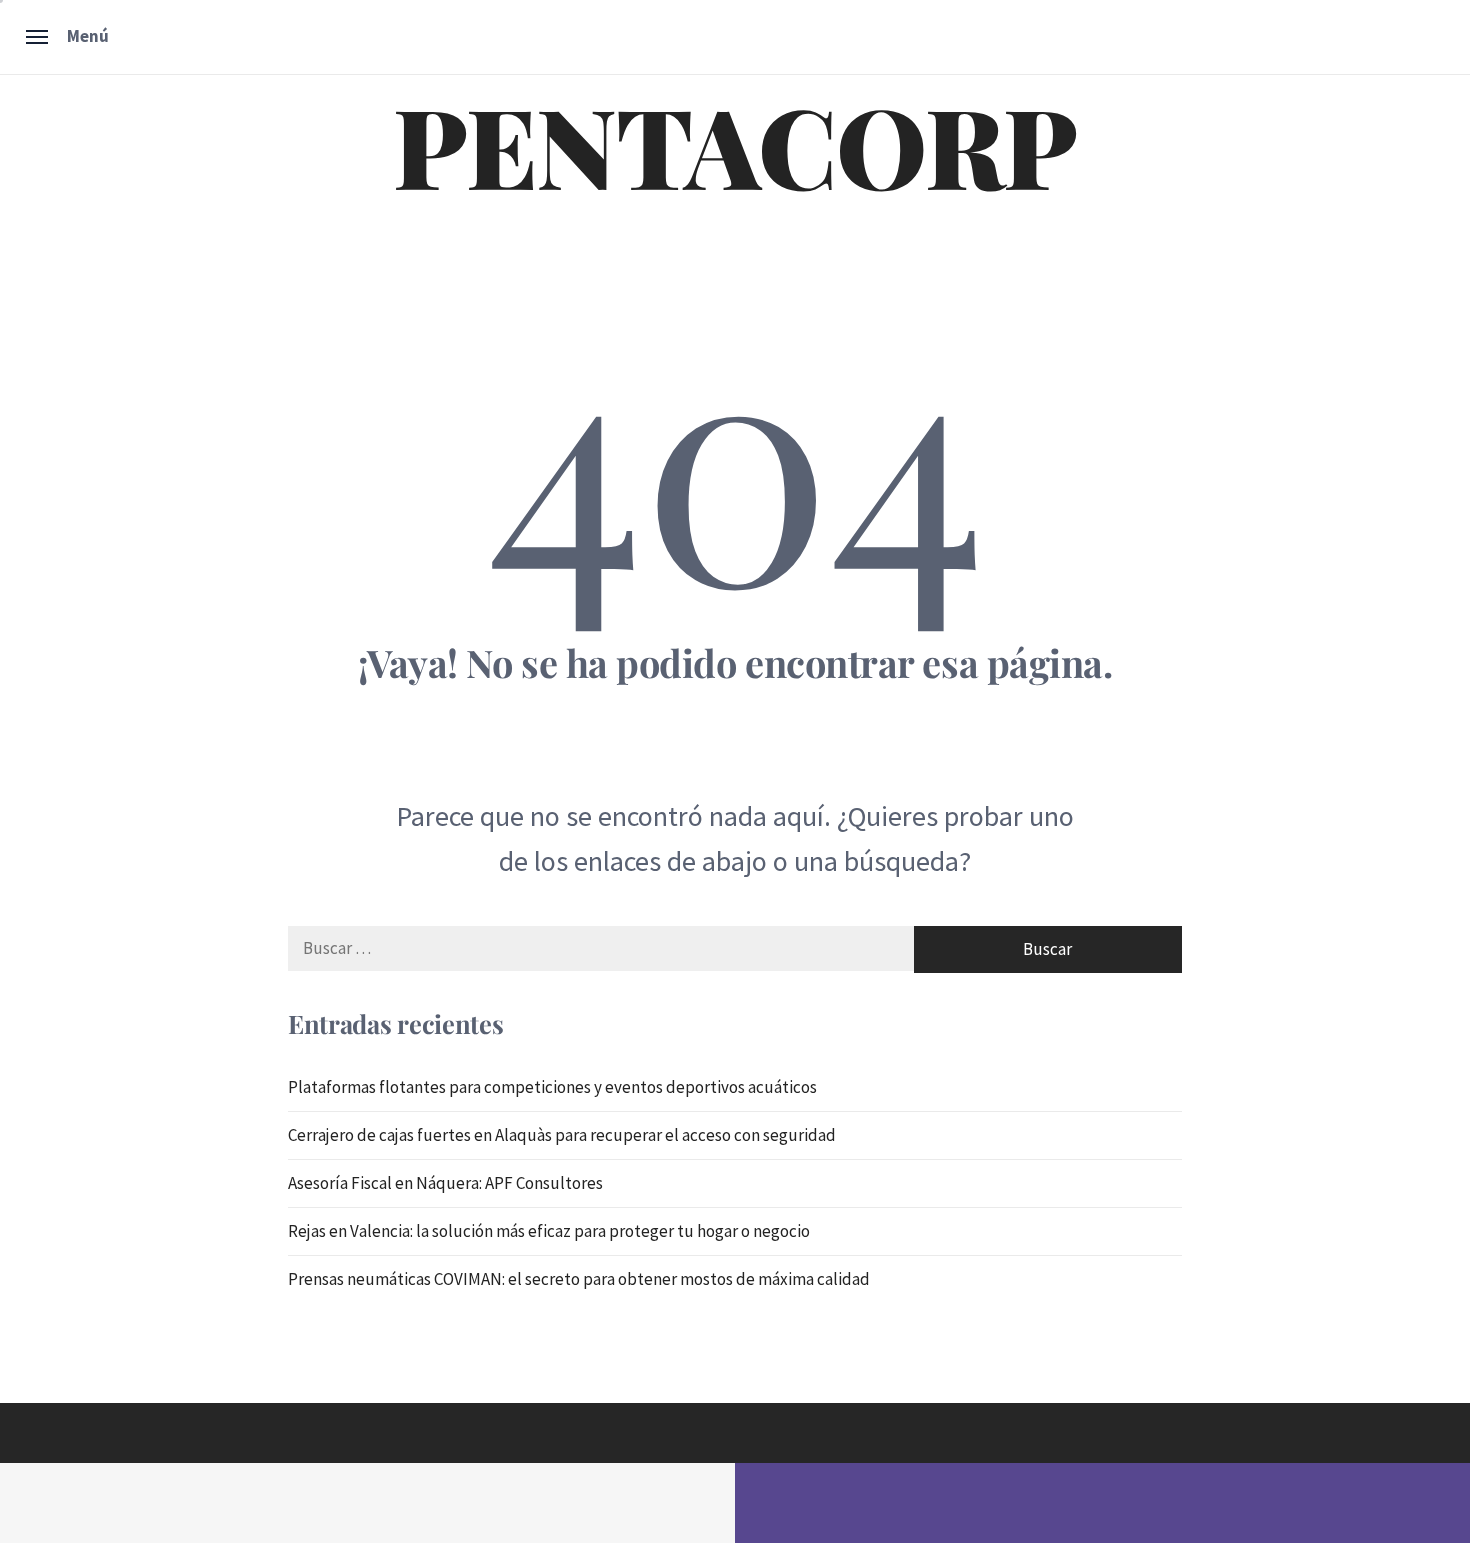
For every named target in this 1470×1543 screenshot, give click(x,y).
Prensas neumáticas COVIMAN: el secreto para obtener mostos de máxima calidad (579, 1279)
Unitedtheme (650, 1504)
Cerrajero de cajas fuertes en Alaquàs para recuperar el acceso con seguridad (562, 1135)
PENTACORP (735, 144)
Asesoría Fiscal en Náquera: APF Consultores (445, 1183)
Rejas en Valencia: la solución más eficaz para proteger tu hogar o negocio (549, 1231)
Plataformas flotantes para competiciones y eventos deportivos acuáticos (552, 1087)
